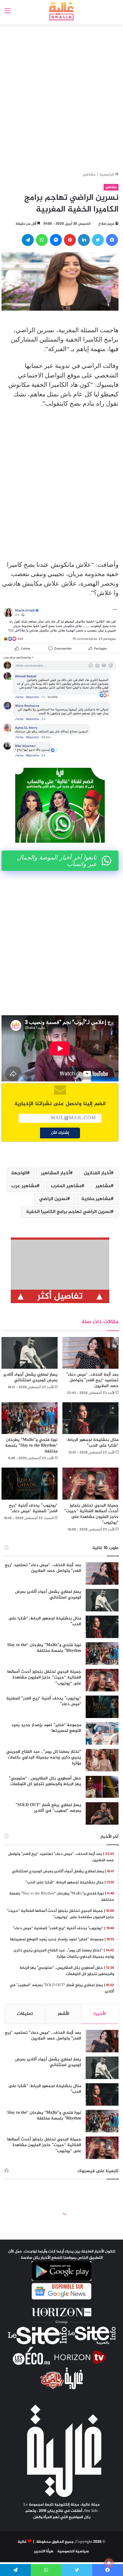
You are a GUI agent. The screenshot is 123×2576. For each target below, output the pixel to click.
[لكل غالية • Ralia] (62, 11)
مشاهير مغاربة (96, 1199)
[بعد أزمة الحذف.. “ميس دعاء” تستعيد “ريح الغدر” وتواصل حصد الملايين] (90, 1353)
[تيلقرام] (28, 240)
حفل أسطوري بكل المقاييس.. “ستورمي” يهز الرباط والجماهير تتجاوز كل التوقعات (45, 1781)
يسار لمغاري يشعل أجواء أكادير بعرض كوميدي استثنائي (30, 1377)
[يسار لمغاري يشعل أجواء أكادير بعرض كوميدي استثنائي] (30, 1353)
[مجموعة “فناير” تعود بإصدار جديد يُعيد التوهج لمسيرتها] (102, 1733)
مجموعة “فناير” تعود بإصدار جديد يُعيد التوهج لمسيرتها (46, 1728)
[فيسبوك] (112, 240)
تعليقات (25, 2014)
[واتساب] (42, 240)
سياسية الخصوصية (73, 2551)
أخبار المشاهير (55, 1173)
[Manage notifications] (109, 2563)
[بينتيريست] (70, 240)
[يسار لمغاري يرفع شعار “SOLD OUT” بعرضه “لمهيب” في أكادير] (102, 1813)
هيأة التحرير (44, 2551)
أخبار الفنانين (97, 1173)
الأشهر (63, 2014)
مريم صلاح (106, 224)
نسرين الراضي (53, 1199)
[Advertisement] (61, 99)
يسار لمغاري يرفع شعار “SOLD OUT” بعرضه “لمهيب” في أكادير (48, 1808)
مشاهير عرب (24, 1186)
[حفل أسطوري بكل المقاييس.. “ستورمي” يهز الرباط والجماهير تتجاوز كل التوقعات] (102, 1787)
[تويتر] (98, 240)
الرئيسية (107, 175)
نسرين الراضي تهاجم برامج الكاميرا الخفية (68, 1212)
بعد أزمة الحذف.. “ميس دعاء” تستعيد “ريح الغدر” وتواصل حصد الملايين (92, 1380)
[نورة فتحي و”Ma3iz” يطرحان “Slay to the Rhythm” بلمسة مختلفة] (30, 1418)
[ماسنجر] (56, 240)
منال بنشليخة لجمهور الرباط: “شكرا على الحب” (93, 1443)
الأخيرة (100, 2014)
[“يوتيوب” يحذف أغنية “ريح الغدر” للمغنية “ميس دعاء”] (30, 1483)
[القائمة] (7, 14)
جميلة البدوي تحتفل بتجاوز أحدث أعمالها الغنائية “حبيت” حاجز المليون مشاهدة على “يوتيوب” (91, 1514)
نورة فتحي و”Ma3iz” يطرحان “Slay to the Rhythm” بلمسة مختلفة (31, 1446)
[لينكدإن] (84, 240)
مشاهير (89, 175)
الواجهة (19, 1173)
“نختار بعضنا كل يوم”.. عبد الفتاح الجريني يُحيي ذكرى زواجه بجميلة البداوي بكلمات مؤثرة (44, 1758)
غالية (22, 2542)
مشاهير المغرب (66, 1186)
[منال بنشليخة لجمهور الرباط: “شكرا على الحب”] (90, 1418)
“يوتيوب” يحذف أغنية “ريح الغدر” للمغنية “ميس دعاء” (33, 1508)
